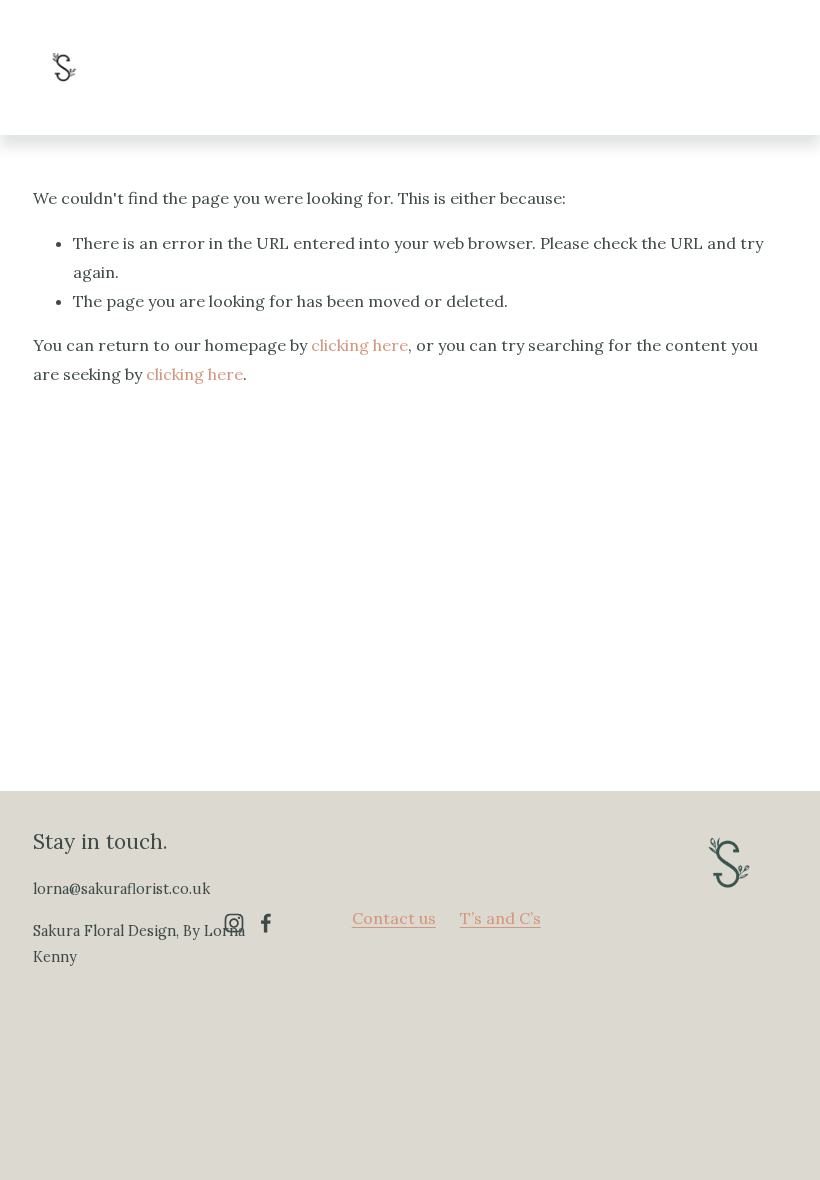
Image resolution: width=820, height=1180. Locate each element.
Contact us (394, 918)
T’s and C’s (500, 918)
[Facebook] (266, 923)
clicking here (359, 345)
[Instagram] (234, 923)
